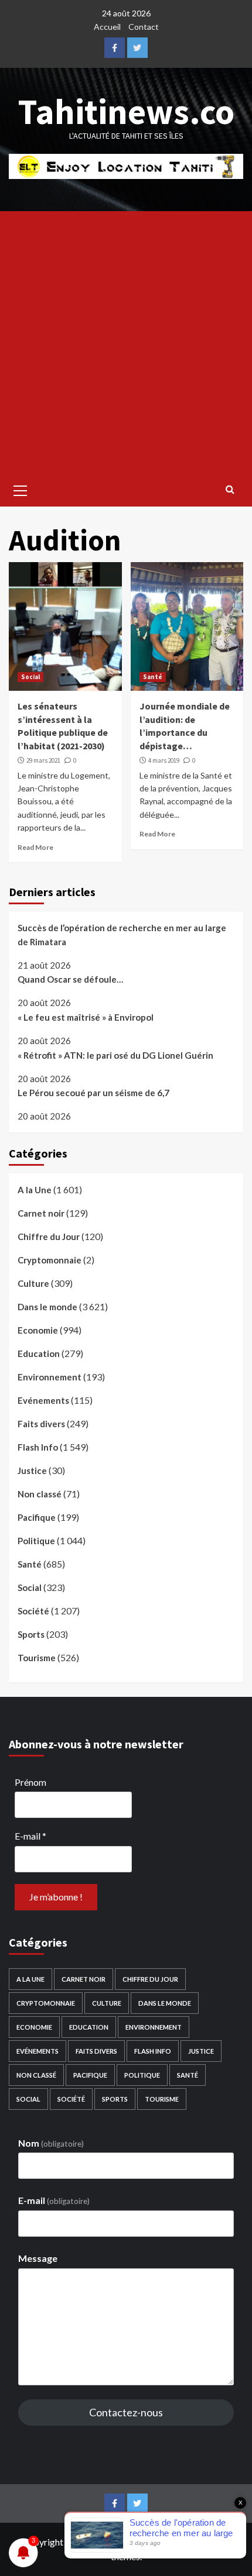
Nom (51, 2143)
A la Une (35, 1190)
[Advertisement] (126, 343)
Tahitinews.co (126, 111)
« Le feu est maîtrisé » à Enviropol (86, 1017)
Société (33, 1611)
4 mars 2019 (164, 760)
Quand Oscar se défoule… (70, 979)
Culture (33, 1283)
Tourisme (37, 1658)
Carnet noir (41, 1213)
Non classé (40, 1494)
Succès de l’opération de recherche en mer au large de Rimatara (122, 935)
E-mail (30, 1836)
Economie (38, 1330)
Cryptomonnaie (50, 1260)
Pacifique (37, 1517)
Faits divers (41, 1424)
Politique (36, 1541)
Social (30, 677)
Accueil (107, 27)
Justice (32, 1470)
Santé (153, 677)
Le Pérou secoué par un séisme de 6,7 (93, 1093)
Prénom (30, 1782)
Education (39, 1354)
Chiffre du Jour (49, 1237)
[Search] (230, 489)
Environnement (50, 1377)
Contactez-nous (126, 2412)
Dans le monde (47, 1307)
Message (38, 2258)
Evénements (43, 1400)
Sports (31, 1634)
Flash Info (38, 1447)
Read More (35, 847)
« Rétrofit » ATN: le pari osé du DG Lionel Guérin (115, 1055)
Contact (144, 27)
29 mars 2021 (43, 760)
